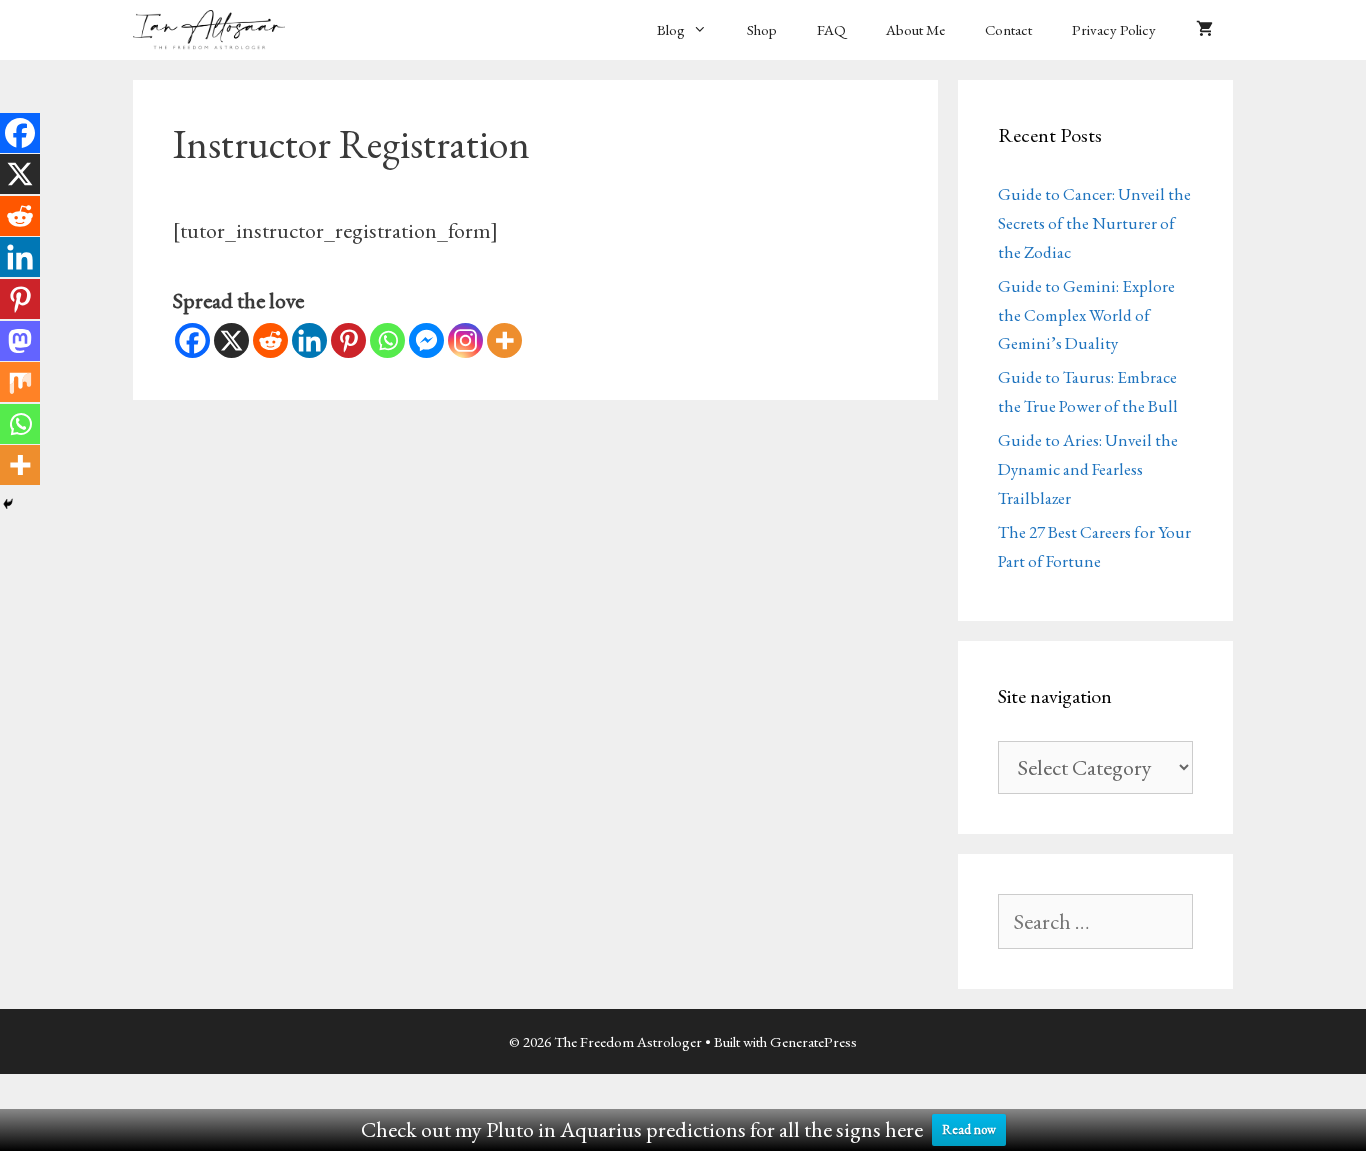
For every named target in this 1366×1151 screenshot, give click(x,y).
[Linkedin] (309, 340)
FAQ (831, 29)
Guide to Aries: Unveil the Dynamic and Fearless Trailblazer (1088, 469)
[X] (231, 340)
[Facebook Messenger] (426, 340)
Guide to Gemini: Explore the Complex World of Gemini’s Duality (1086, 315)
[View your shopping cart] (1204, 30)
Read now (969, 1129)
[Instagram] (465, 340)
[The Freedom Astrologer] (214, 30)
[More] (504, 340)
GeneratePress (813, 1041)
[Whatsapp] (387, 340)
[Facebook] (192, 340)
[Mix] (20, 382)
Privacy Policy (1114, 29)
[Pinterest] (348, 340)
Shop (762, 29)
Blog (671, 29)
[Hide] (8, 504)
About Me (915, 29)
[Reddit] (270, 340)
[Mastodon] (20, 341)
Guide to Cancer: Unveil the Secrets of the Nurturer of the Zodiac (1094, 223)
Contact (1008, 29)
